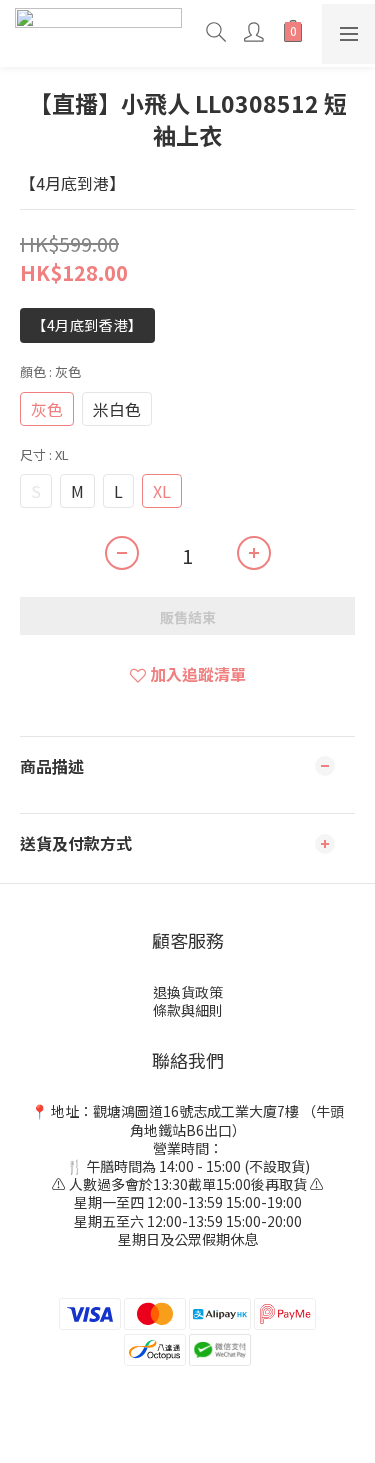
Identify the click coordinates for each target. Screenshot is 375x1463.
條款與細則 (188, 1010)
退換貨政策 (188, 992)
